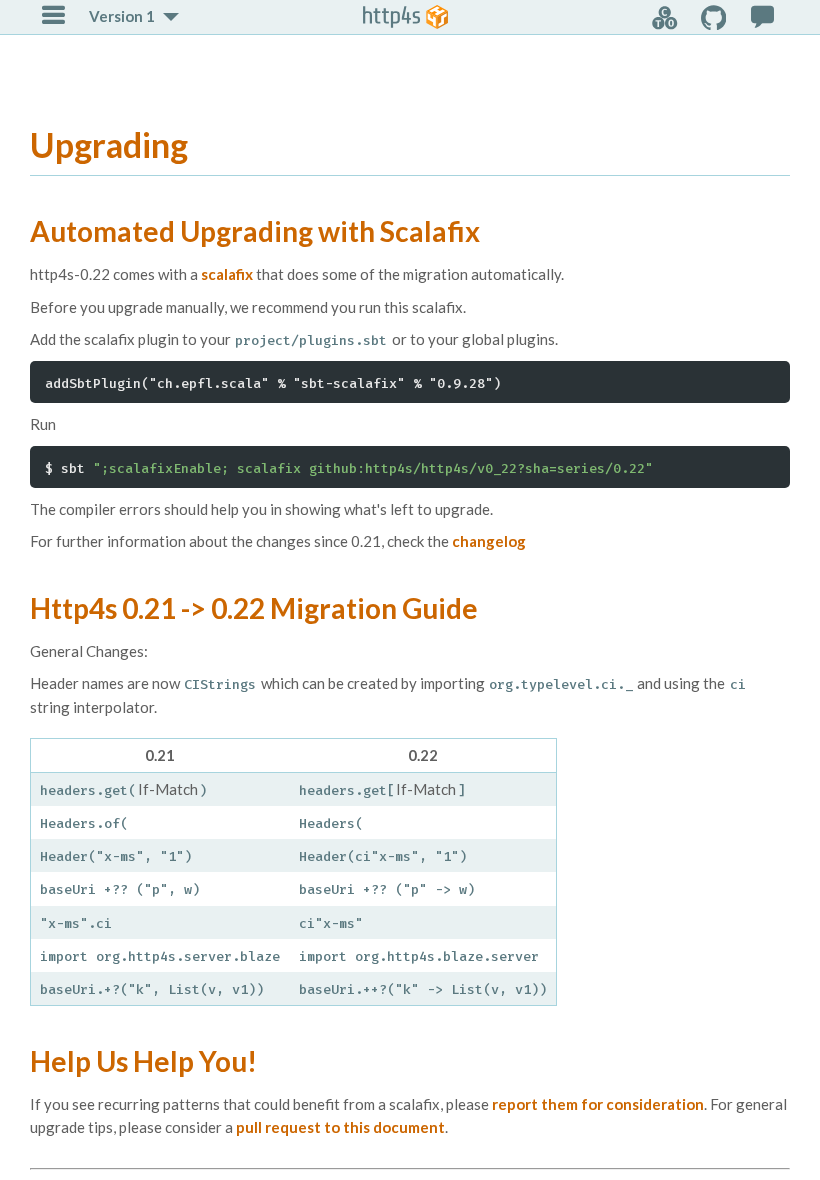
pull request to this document (340, 1127)
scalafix (227, 274)
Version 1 (122, 16)
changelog (489, 541)
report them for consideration (598, 1104)
